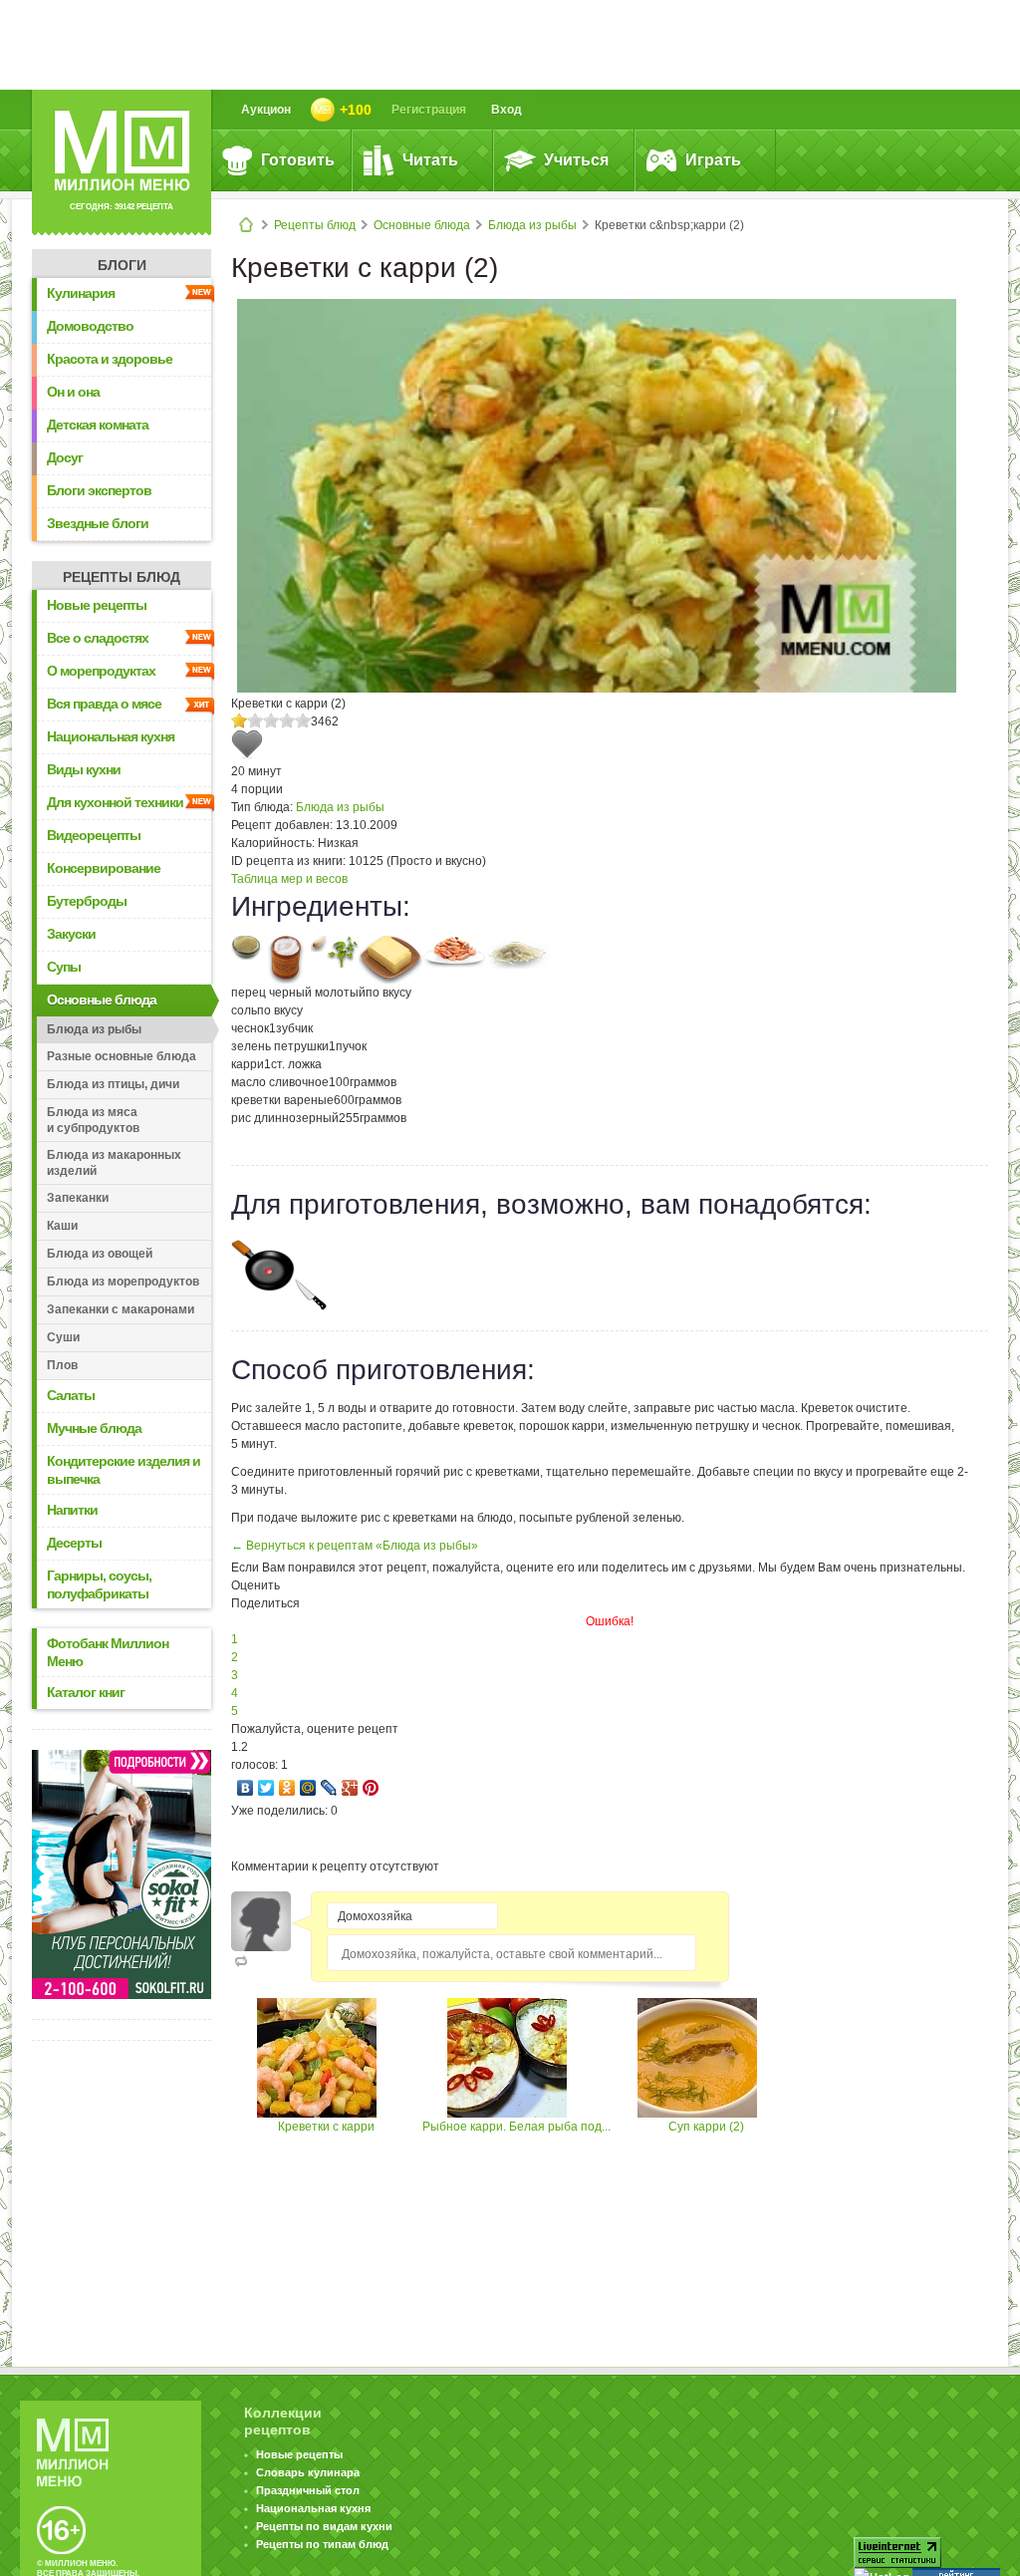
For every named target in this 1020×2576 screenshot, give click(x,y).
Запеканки (78, 1198)
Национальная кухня (111, 736)
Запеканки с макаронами (121, 1309)
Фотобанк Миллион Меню (108, 1652)
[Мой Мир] (308, 1788)
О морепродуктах (101, 671)
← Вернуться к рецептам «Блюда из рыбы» (355, 1546)
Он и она (73, 392)
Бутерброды (87, 901)
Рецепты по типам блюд (322, 2544)
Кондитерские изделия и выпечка (124, 1470)
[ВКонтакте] (246, 1788)
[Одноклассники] (287, 1788)
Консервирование (104, 868)
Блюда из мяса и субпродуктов (93, 1120)
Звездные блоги (98, 523)
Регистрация (429, 110)
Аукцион (266, 110)
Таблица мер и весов (289, 879)
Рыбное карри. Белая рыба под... (516, 2127)
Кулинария (81, 293)
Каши (62, 1226)
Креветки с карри (326, 2127)
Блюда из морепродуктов (123, 1282)
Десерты (74, 1543)
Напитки (72, 1510)
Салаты (71, 1395)
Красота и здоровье (110, 359)
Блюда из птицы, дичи (113, 1084)
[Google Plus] (350, 1788)
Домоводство (90, 326)
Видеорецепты (94, 835)
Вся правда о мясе (104, 704)
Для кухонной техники (115, 802)
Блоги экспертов (99, 490)
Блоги (122, 265)
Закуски (71, 934)
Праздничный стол (308, 2490)
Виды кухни (84, 769)
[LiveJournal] (329, 1788)
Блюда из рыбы (532, 225)
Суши (63, 1337)
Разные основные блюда (122, 1056)
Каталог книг (86, 1692)
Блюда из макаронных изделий (114, 1163)
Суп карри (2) (706, 2127)
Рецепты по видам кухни (324, 2526)
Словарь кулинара (308, 2472)
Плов (62, 1365)
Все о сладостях (98, 638)
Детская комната (98, 425)
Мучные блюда (94, 1428)
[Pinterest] (371, 1788)
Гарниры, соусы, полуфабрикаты (99, 1584)
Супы (64, 967)
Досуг (65, 457)
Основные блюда (422, 225)
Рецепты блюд (315, 225)
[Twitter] (266, 1788)
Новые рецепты (97, 605)
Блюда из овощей (100, 1254)
